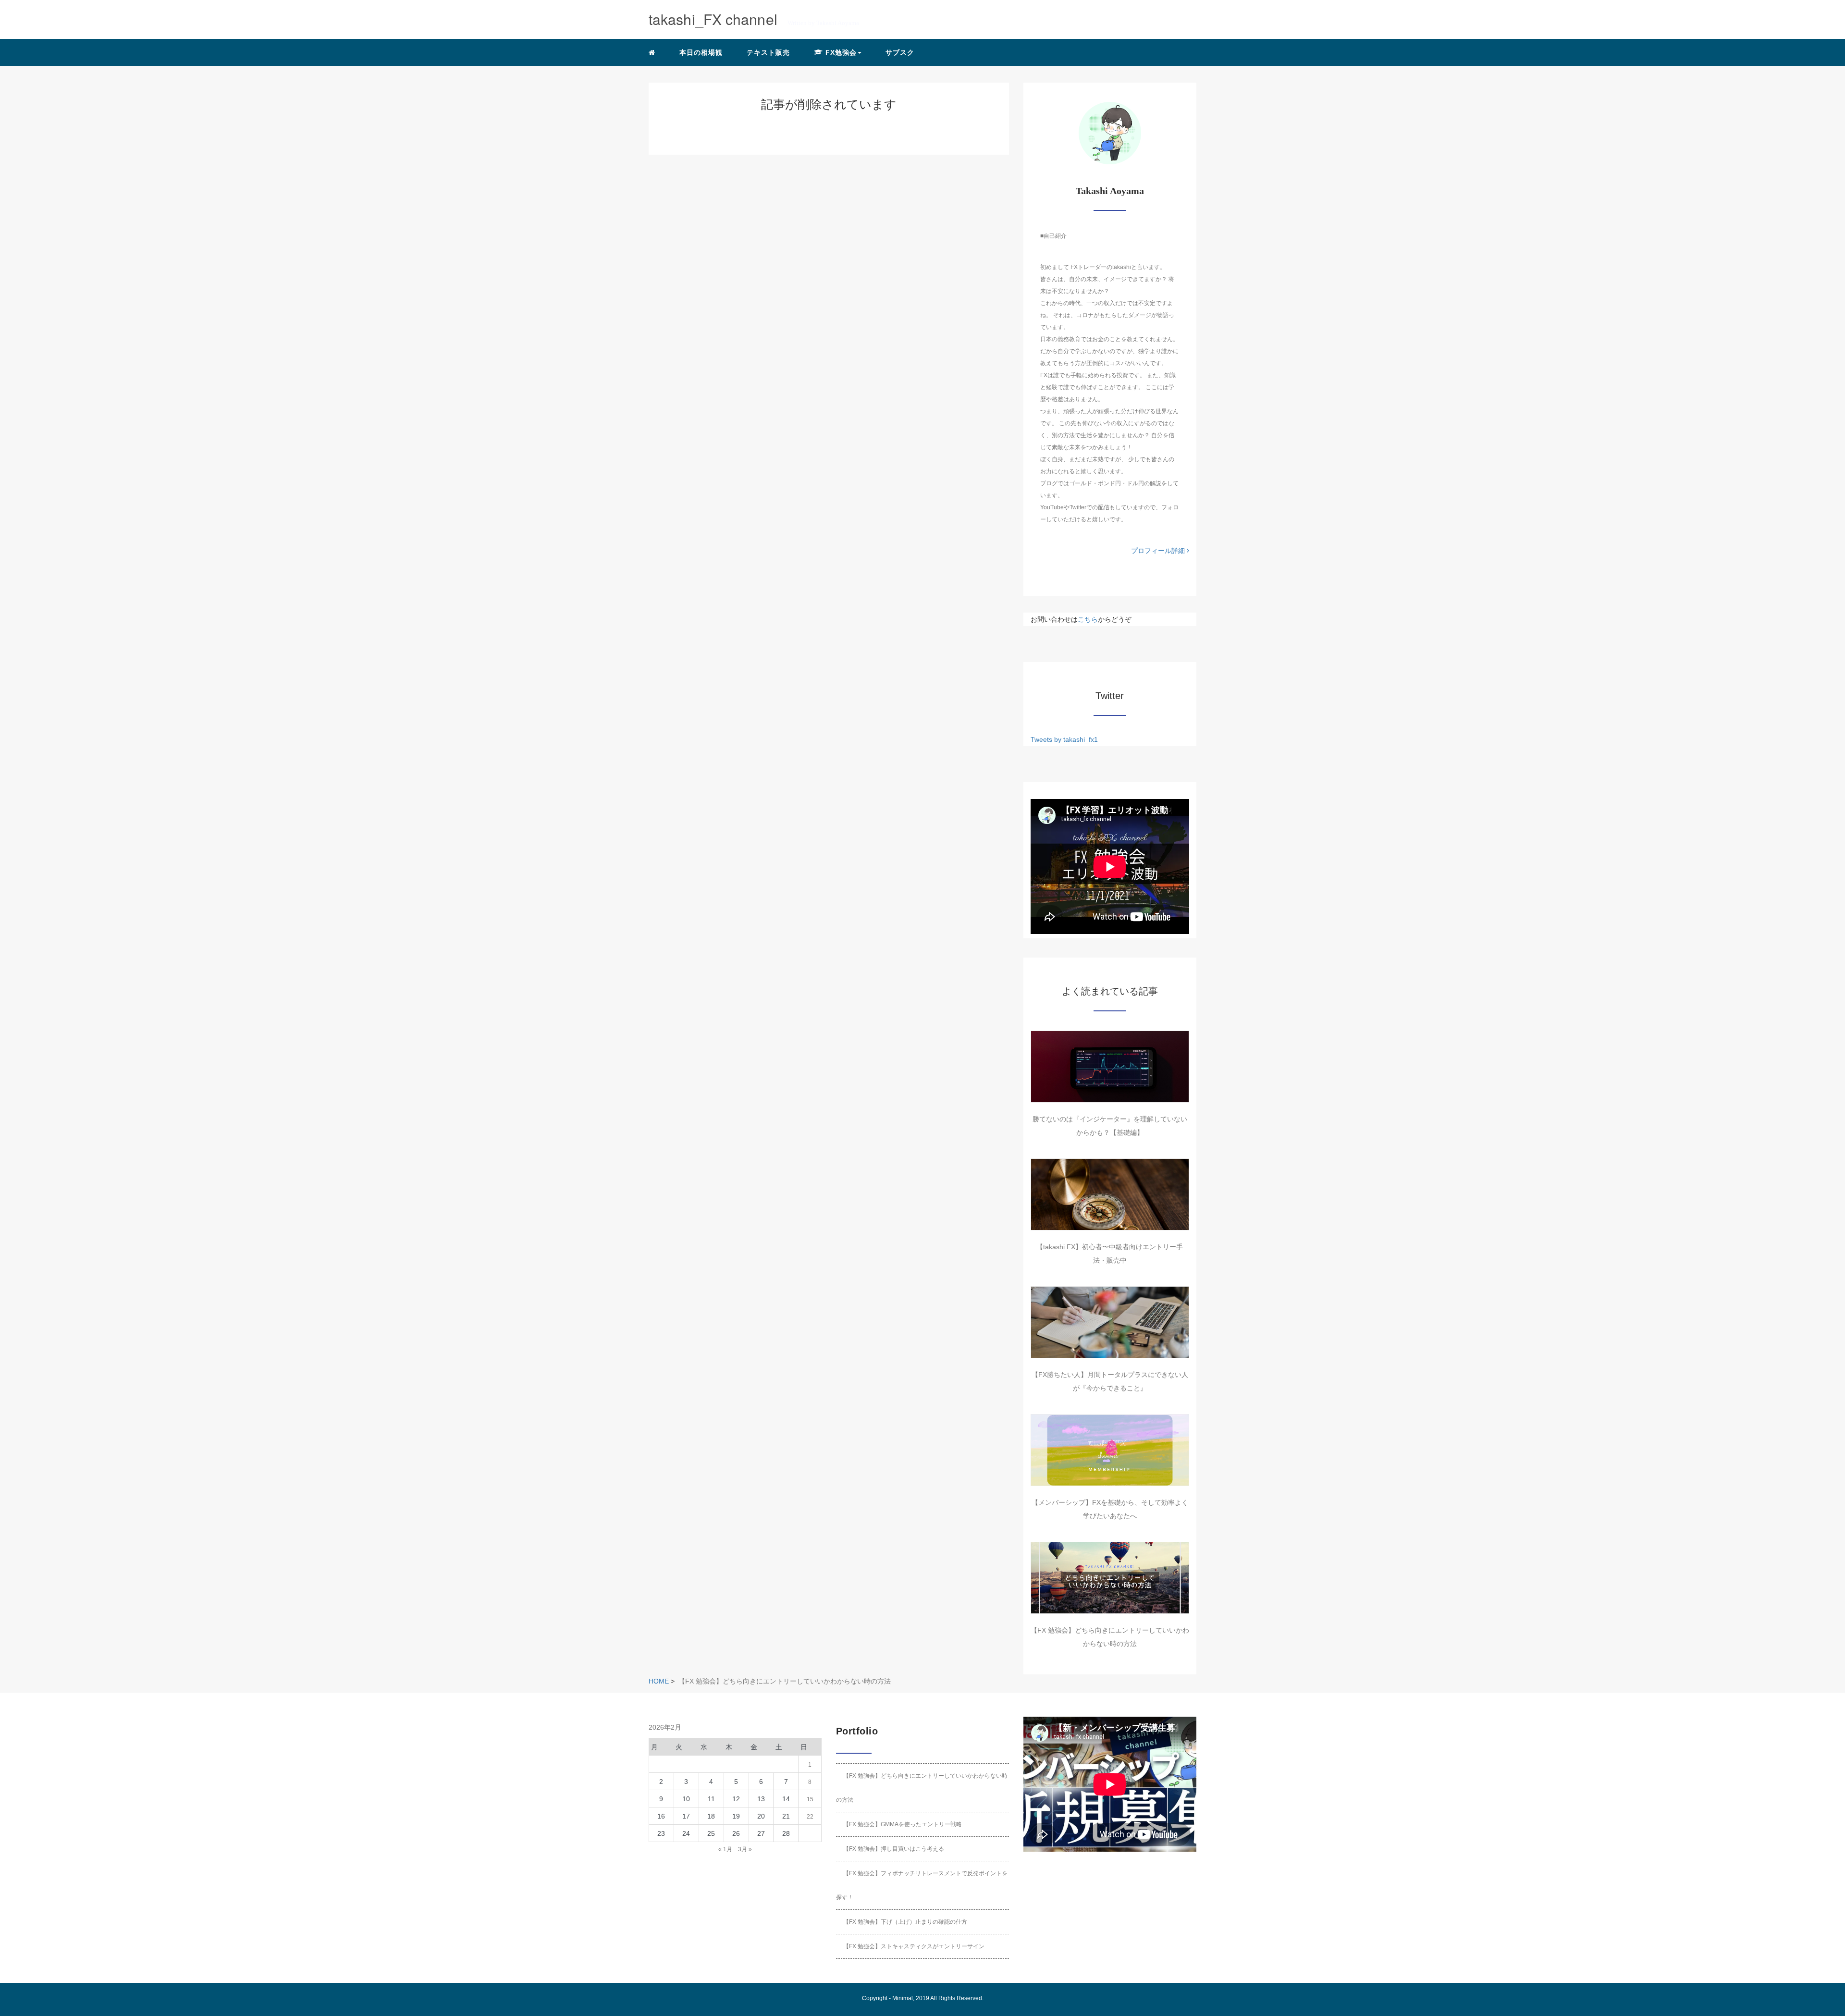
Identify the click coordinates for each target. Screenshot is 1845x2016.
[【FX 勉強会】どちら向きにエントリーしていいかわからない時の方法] (1110, 1578)
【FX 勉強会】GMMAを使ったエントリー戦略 (903, 1824)
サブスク (900, 52)
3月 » (745, 1849)
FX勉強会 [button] (840, 52)
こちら (1088, 619)
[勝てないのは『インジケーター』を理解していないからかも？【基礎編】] (1110, 1067)
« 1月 (725, 1849)
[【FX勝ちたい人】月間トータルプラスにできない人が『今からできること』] (1110, 1322)
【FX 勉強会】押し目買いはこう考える (894, 1849)
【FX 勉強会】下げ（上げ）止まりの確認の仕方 (905, 1922)
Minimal (903, 1998)
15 (810, 1799)
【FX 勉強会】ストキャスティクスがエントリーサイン (914, 1946)
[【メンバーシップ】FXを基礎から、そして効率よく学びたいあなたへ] (1110, 1450)
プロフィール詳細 (1159, 551)
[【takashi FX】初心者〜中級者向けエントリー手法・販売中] (1110, 1194)
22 (810, 1817)
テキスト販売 (768, 52)
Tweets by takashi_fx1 (1064, 739)
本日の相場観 (701, 52)
